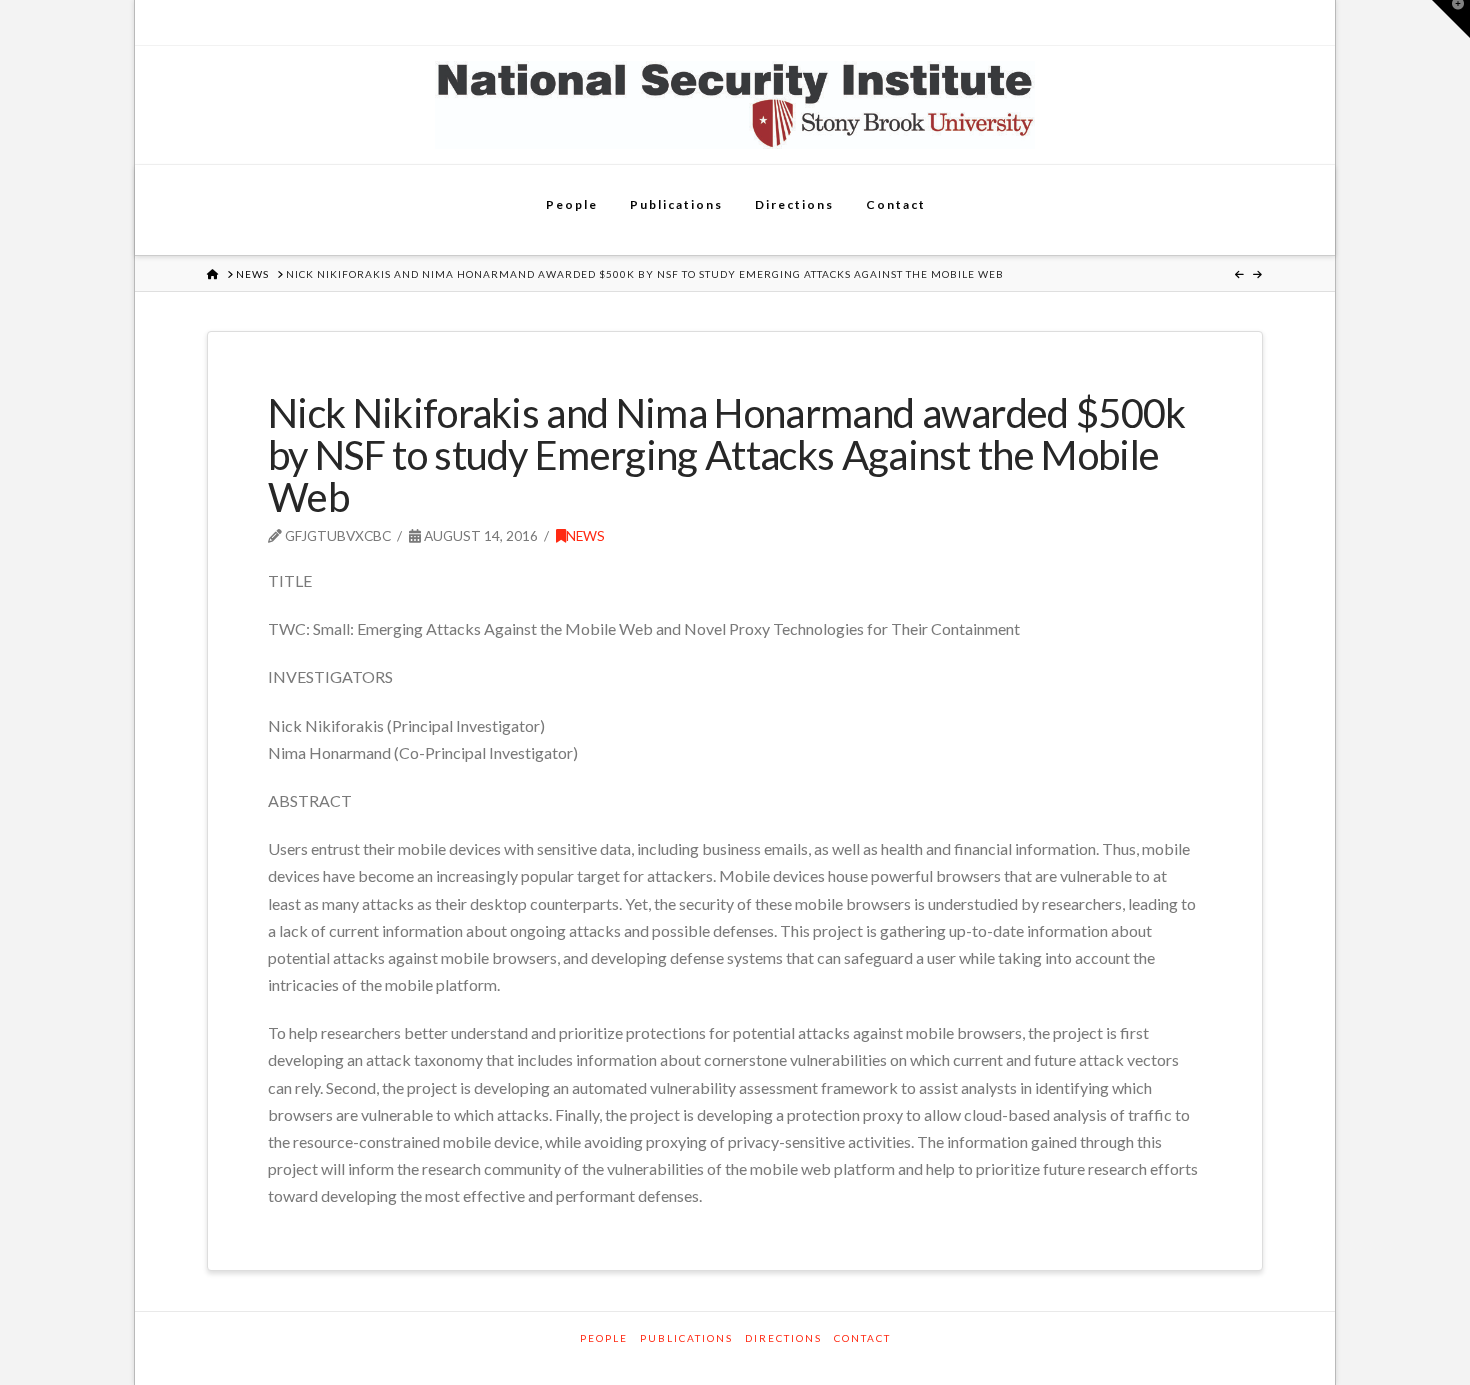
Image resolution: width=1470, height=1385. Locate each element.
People (604, 1338)
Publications (686, 1338)
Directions (783, 1338)
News (585, 535)
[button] (1451, 19)
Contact (862, 1338)
